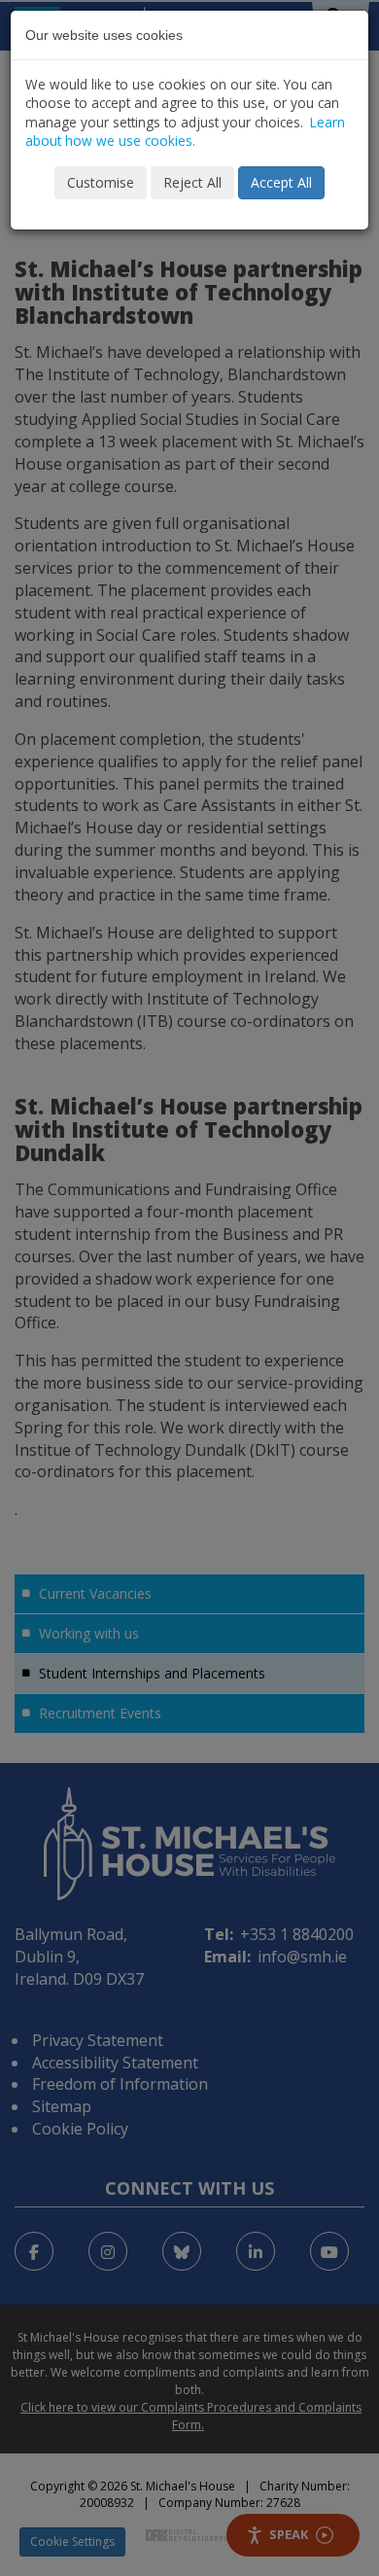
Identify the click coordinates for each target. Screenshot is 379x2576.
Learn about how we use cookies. (185, 131)
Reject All (192, 182)
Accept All (281, 182)
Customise (101, 182)
